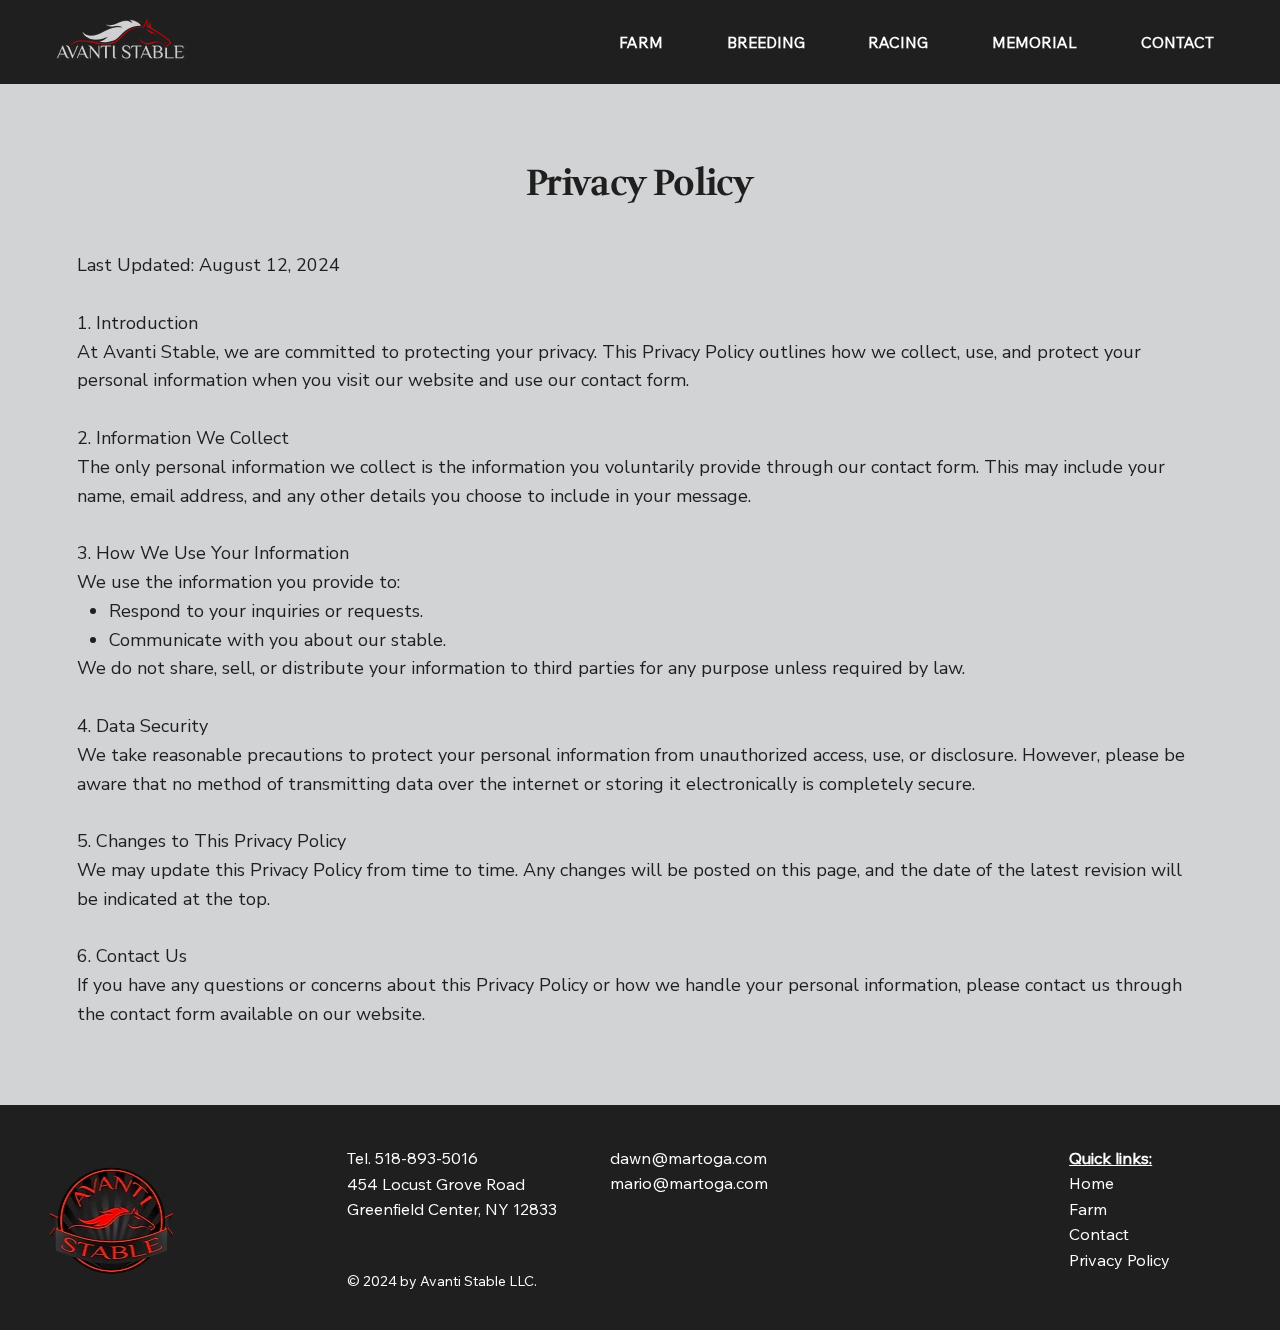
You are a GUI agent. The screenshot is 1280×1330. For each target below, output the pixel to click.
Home (1091, 1183)
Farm (1088, 1209)
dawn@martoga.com (688, 1158)
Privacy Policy (1119, 1260)
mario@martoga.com (689, 1183)
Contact (1099, 1234)
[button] (766, 42)
